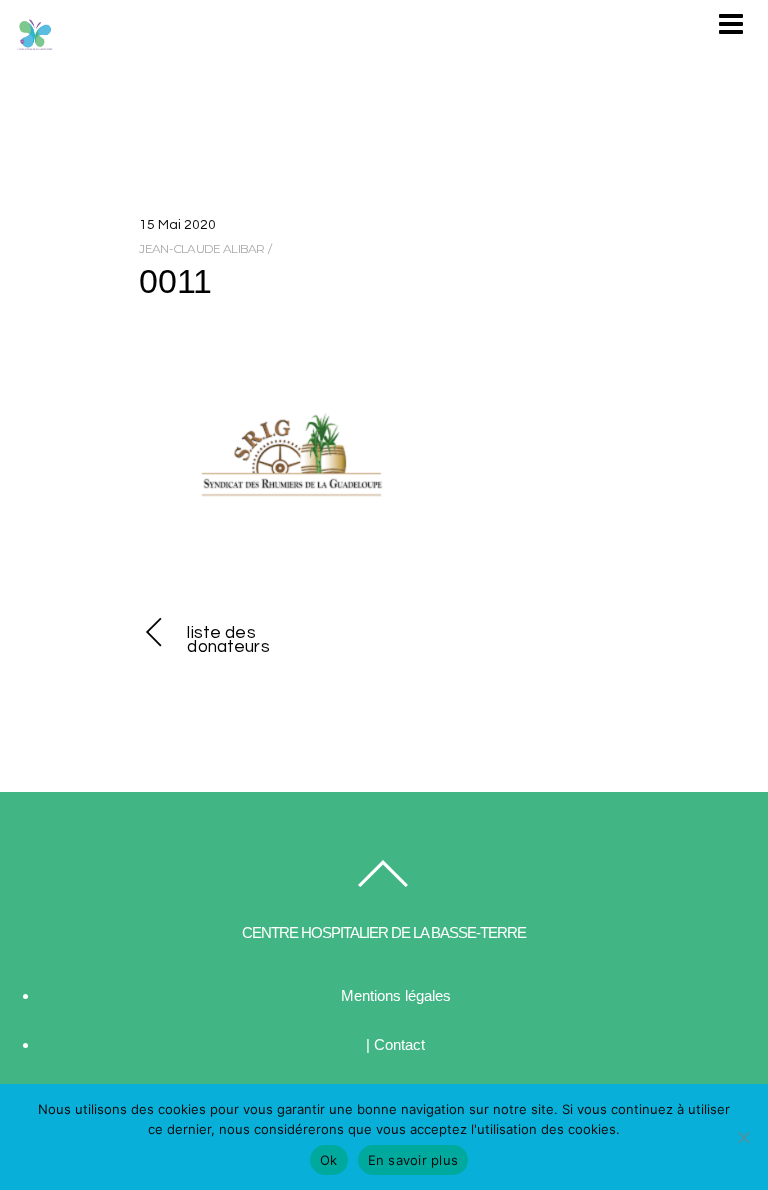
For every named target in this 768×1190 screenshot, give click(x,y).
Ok (329, 1160)
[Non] (743, 1137)
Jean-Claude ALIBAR (201, 248)
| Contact (395, 1044)
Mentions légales (396, 995)
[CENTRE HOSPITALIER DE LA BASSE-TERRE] (35, 44)
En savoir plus (413, 1160)
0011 (175, 281)
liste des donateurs (228, 640)
